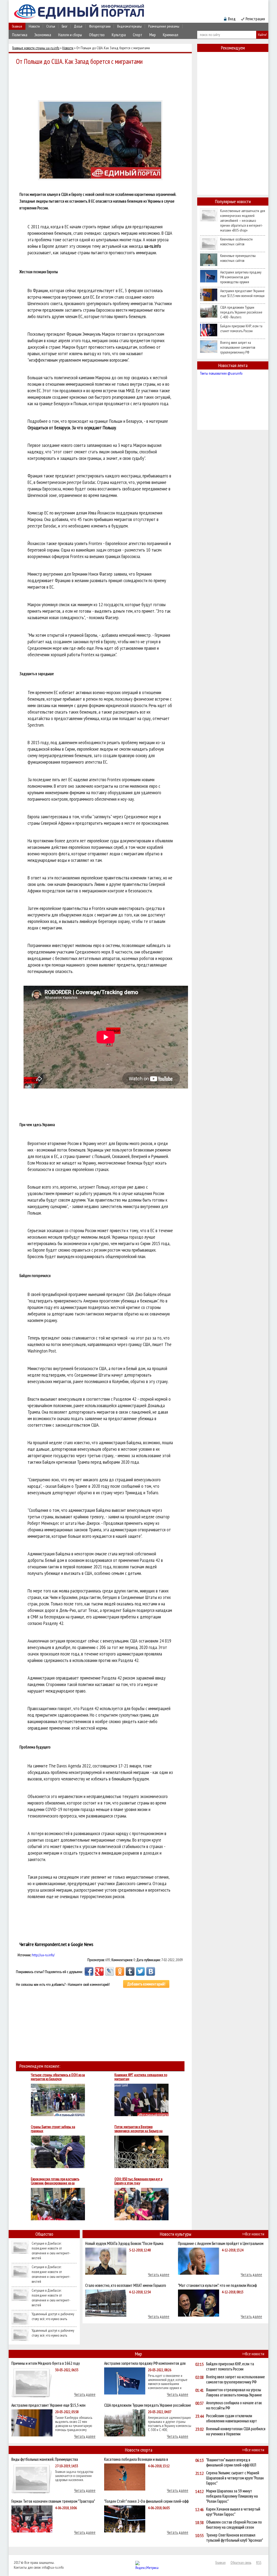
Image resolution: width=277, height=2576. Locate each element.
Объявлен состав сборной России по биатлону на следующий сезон (234, 2525)
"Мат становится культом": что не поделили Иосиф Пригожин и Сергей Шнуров (217, 2285)
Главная (17, 26)
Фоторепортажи (100, 26)
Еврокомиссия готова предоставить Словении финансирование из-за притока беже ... (55, 2181)
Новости (34, 26)
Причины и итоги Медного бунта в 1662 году (46, 2363)
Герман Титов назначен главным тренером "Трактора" (53, 2501)
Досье (78, 26)
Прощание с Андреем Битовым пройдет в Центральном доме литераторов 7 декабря (221, 2243)
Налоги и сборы (70, 35)
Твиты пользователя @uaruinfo (221, 373)
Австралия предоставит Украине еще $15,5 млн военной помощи (242, 293)
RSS (259, 2562)
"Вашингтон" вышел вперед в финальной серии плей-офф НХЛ (231, 2462)
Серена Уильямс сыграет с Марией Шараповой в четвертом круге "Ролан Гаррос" (235, 2478)
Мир (153, 35)
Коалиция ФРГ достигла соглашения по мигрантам (141, 2077)
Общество (97, 35)
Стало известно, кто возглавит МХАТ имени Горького (126, 2285)
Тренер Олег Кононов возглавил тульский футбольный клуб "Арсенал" (235, 2538)
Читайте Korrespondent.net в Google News (56, 1944)
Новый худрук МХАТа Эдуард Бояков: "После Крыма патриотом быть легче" (124, 2243)
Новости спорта (139, 2450)
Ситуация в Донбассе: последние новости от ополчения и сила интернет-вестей (51, 2251)
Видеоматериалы (129, 26)
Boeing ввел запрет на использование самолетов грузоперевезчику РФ (238, 347)
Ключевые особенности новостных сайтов (236, 242)
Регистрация (255, 19)
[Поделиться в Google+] (99, 1971)
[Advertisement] (102, 82)
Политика (20, 35)
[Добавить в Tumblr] (130, 1971)
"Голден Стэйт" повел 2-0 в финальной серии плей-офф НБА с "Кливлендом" (146, 2501)
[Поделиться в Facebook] (89, 1971)
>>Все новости (253, 2234)
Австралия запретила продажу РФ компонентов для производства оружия (241, 277)
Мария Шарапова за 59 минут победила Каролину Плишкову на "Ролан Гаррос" (232, 2496)
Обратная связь (241, 2562)
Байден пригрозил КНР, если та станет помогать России (241, 328)
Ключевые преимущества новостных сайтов (238, 258)
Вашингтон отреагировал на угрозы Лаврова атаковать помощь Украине (234, 2392)
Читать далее (159, 2275)
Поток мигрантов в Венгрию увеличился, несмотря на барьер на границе (138, 2129)
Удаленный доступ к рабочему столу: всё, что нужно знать (53, 2316)
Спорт (138, 35)
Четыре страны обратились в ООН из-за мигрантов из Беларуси (58, 2077)
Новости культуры (176, 2234)
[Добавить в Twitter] (140, 1971)
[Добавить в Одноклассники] (120, 1971)
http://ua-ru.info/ (43, 1955)
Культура (119, 35)
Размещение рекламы (164, 26)
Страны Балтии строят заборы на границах (53, 2129)
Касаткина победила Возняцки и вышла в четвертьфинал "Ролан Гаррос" (136, 2459)
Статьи (51, 26)
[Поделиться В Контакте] (151, 1971)
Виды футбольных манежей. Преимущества (45, 2459)
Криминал (171, 35)
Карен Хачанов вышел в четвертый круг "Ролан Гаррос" (233, 2512)
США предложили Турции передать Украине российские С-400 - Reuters (241, 312)
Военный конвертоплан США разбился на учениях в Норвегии (236, 2431)
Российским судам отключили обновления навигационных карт (232, 2418)
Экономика (43, 35)
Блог (65, 26)
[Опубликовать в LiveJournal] (110, 1971)
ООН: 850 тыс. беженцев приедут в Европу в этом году (138, 2181)
